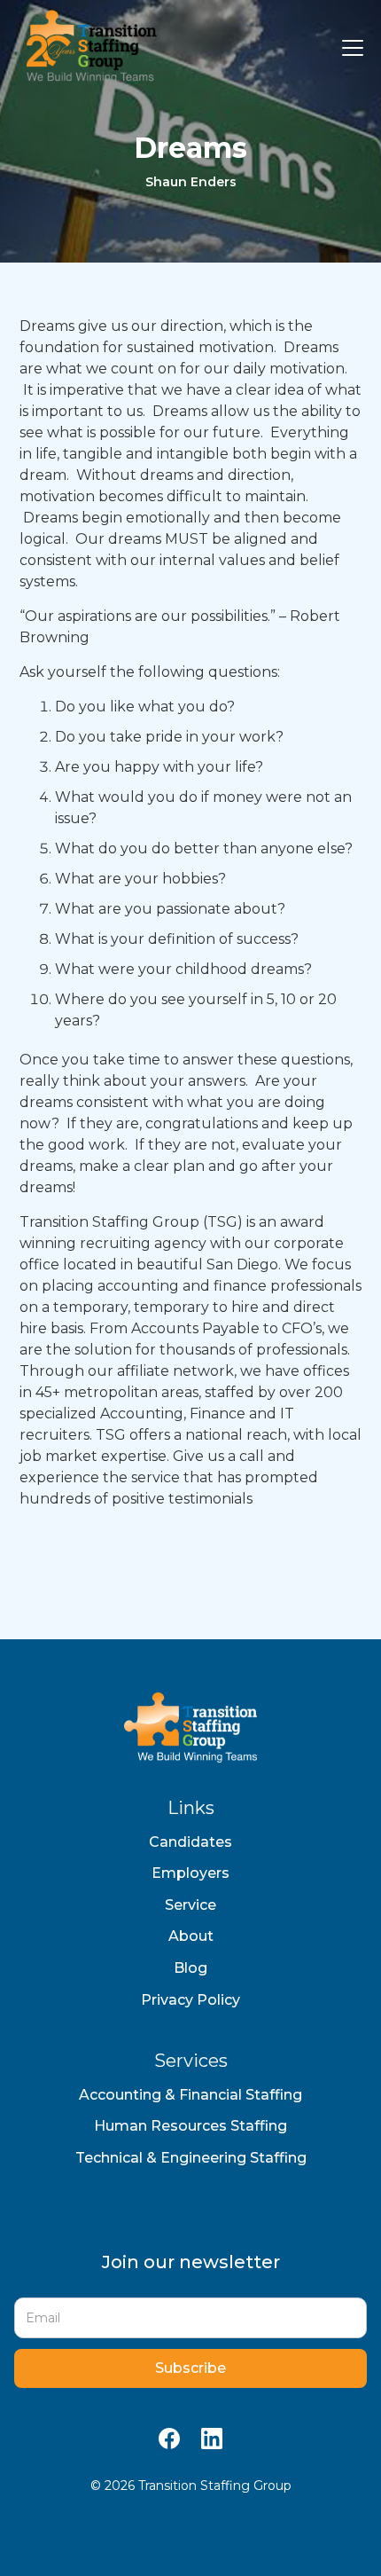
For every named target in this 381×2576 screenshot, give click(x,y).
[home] (87, 48)
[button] (349, 48)
